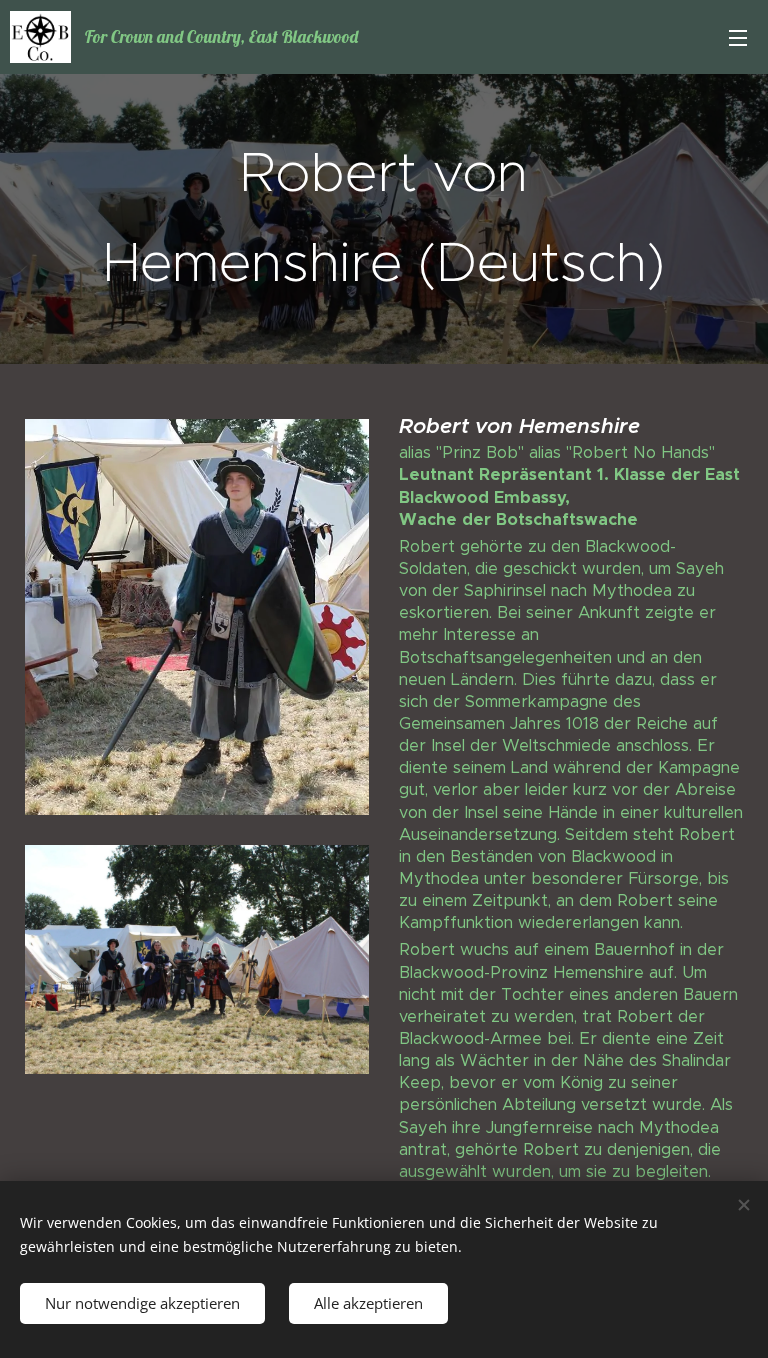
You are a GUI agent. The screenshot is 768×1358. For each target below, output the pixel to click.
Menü (738, 37)
